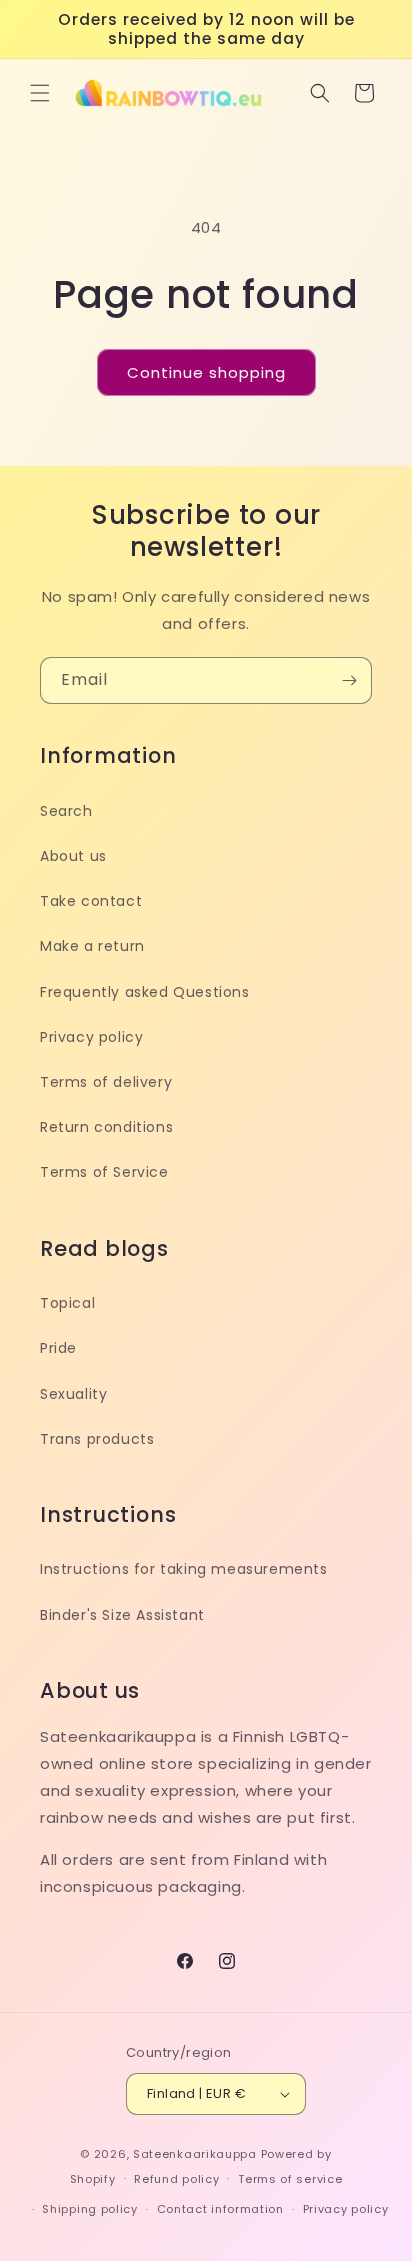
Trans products (97, 1439)
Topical (67, 1303)
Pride (58, 1348)
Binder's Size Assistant (122, 1615)
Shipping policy (90, 2209)
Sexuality (73, 1394)
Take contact (91, 901)
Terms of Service (104, 1172)
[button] (40, 93)
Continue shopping (206, 372)
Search (66, 811)
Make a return (92, 946)
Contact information (220, 2209)
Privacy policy (91, 1037)
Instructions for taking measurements (184, 1569)
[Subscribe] (349, 680)
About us (73, 856)
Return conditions (106, 1127)
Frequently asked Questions (145, 992)
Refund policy (176, 2179)
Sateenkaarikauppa (195, 2154)
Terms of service (290, 2179)
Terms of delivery (106, 1082)
